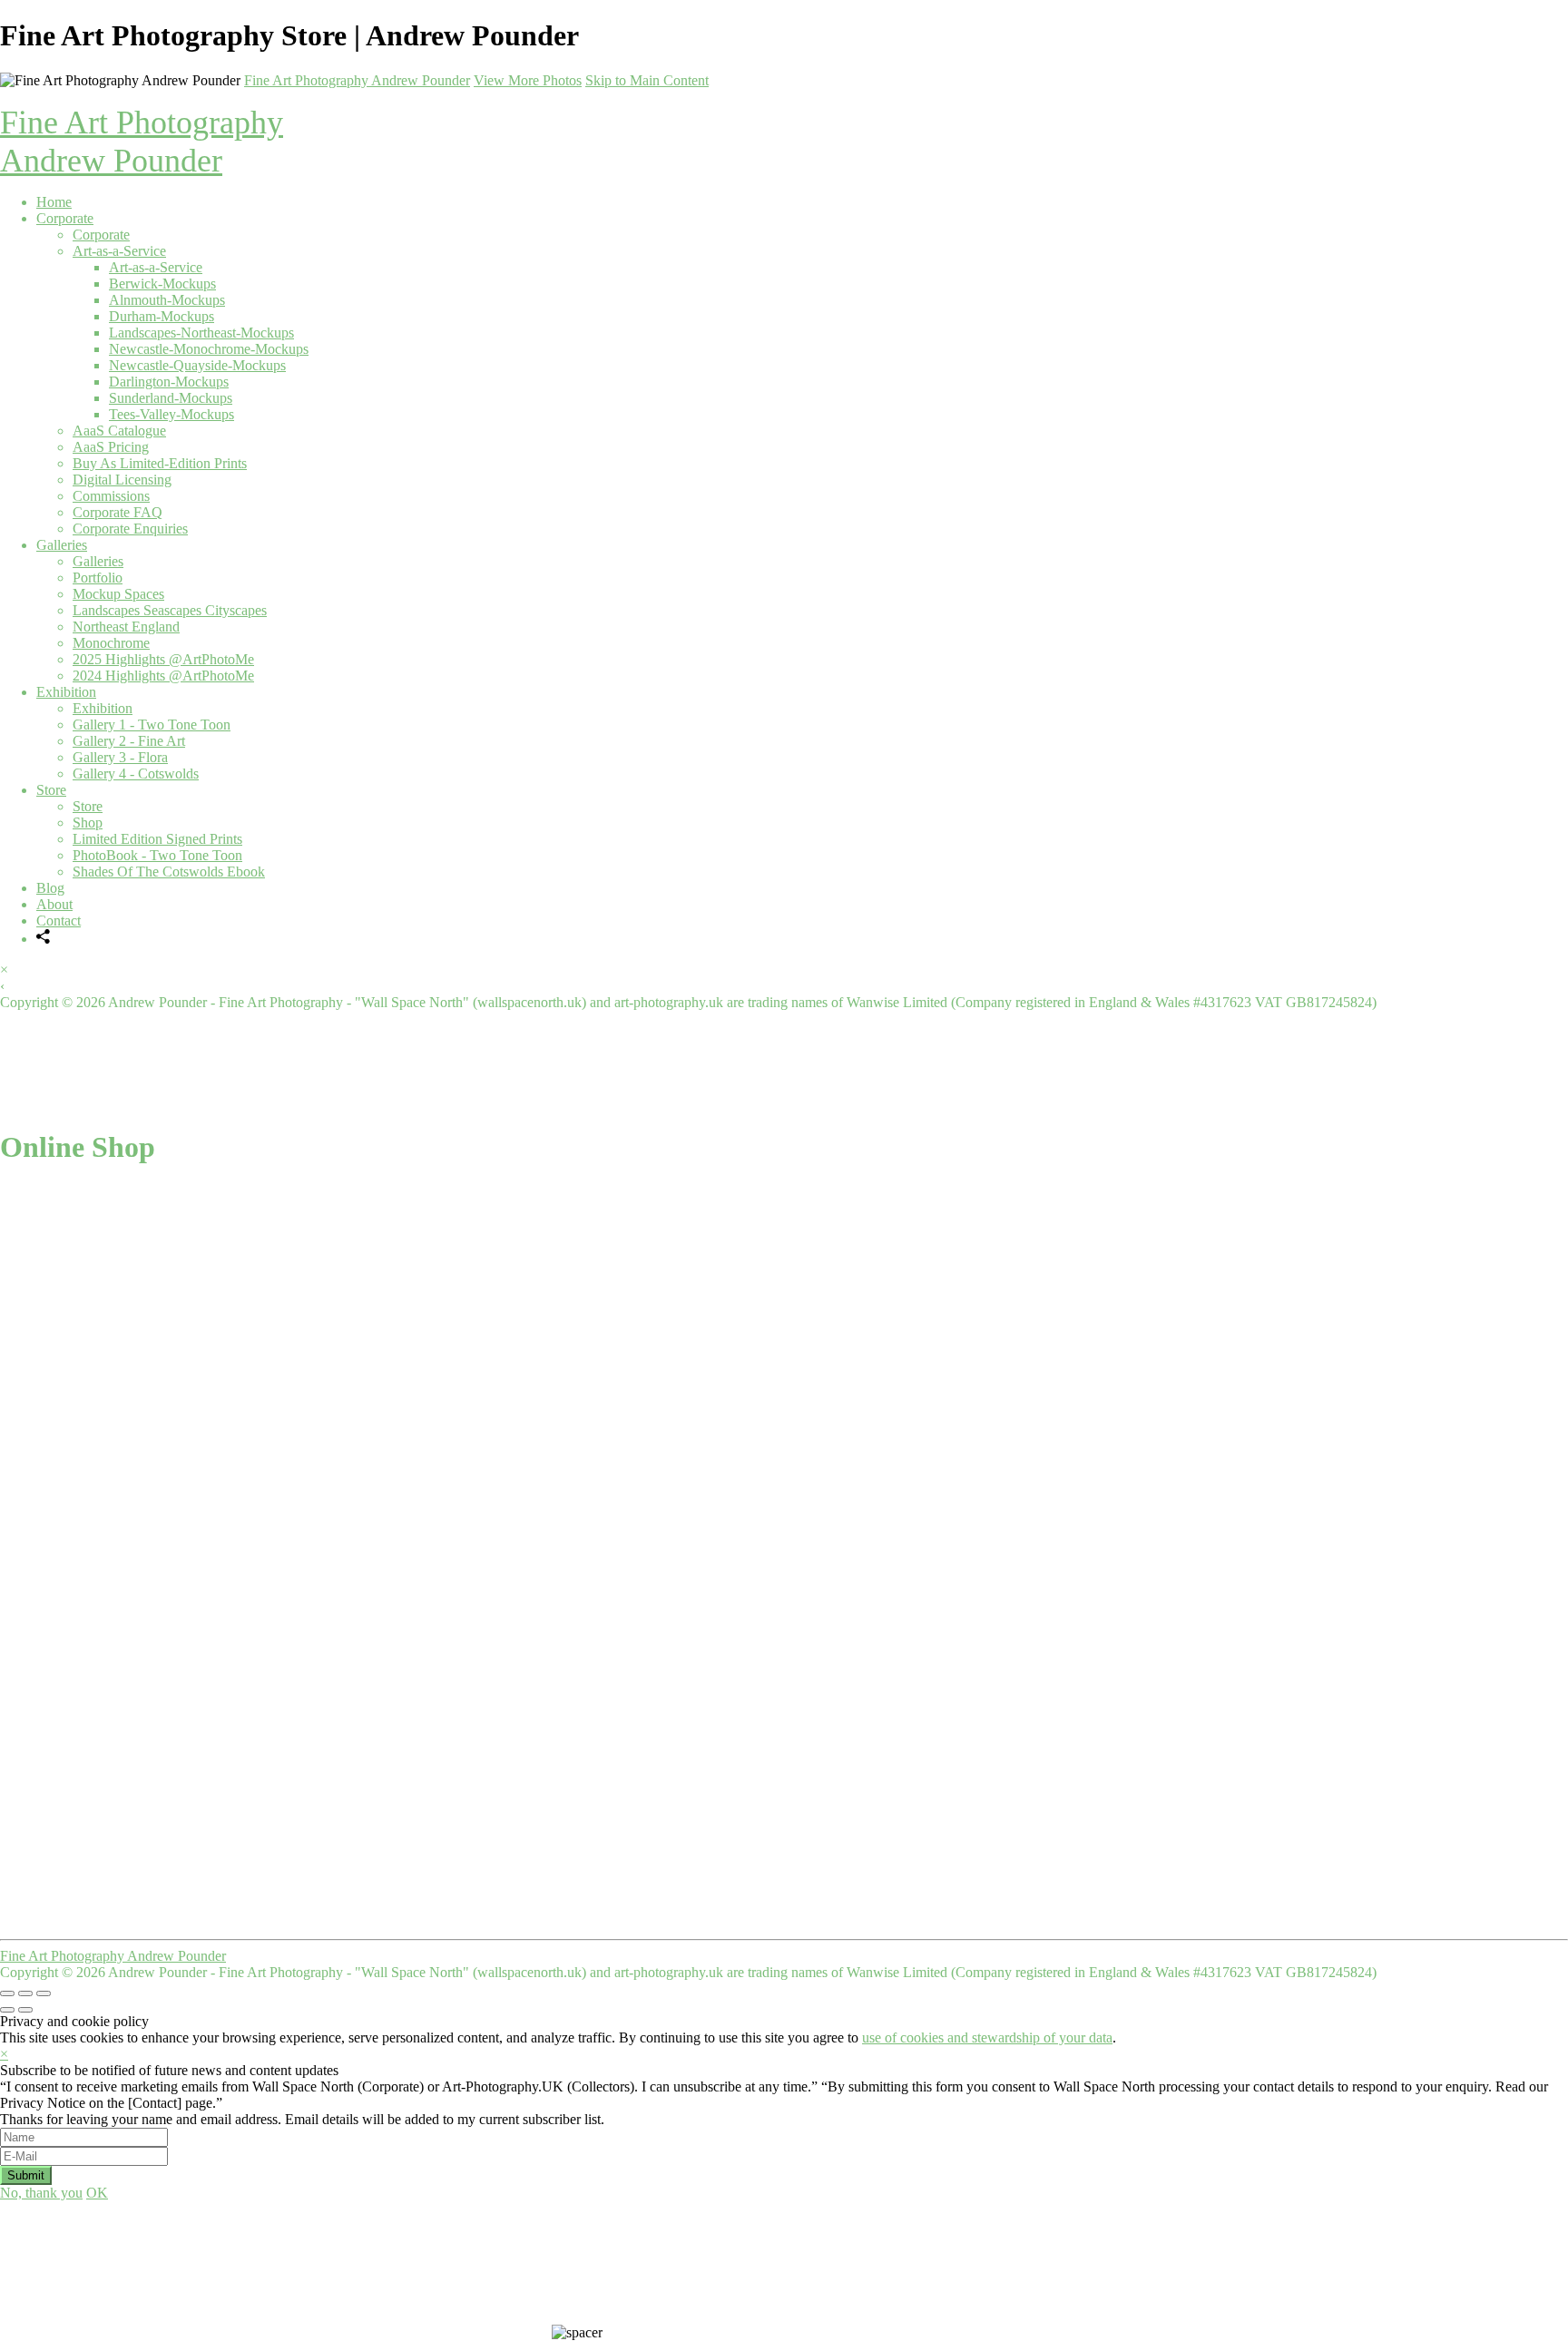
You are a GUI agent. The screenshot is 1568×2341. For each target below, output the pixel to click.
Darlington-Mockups (169, 382)
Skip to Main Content (647, 80)
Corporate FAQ (118, 512)
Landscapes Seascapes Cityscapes (170, 610)
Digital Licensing (122, 480)
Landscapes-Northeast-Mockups (201, 333)
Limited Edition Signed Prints (157, 839)
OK (97, 2193)
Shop (88, 823)
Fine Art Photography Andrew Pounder (357, 80)
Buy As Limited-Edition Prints (160, 463)
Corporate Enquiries (130, 529)
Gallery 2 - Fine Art (129, 741)
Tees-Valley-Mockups (171, 414)
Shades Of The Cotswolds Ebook (169, 872)
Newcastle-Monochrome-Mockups (209, 349)
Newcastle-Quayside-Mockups (197, 365)
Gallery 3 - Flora (120, 757)
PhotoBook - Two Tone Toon (157, 855)
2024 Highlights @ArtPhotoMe (163, 676)
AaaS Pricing (111, 447)
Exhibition (66, 692)
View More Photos (528, 80)
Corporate (65, 218)
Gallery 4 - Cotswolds (136, 774)
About (54, 904)
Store (51, 790)
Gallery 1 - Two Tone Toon (152, 725)
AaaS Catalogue (119, 431)
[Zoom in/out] (44, 1993)
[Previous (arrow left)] (7, 2010)
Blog (50, 888)
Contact (59, 921)
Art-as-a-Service (119, 251)
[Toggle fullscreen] (25, 1993)
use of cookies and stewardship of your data (987, 2037)
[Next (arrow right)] (25, 2010)
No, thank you (41, 2193)
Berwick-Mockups (162, 284)
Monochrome (111, 643)
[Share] (44, 939)
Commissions (111, 496)
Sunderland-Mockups (171, 398)
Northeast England (126, 627)
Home (54, 202)
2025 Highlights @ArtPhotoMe (163, 659)
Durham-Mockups (162, 316)
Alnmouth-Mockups (167, 300)
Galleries (62, 545)
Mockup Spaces (118, 594)
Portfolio (98, 578)
